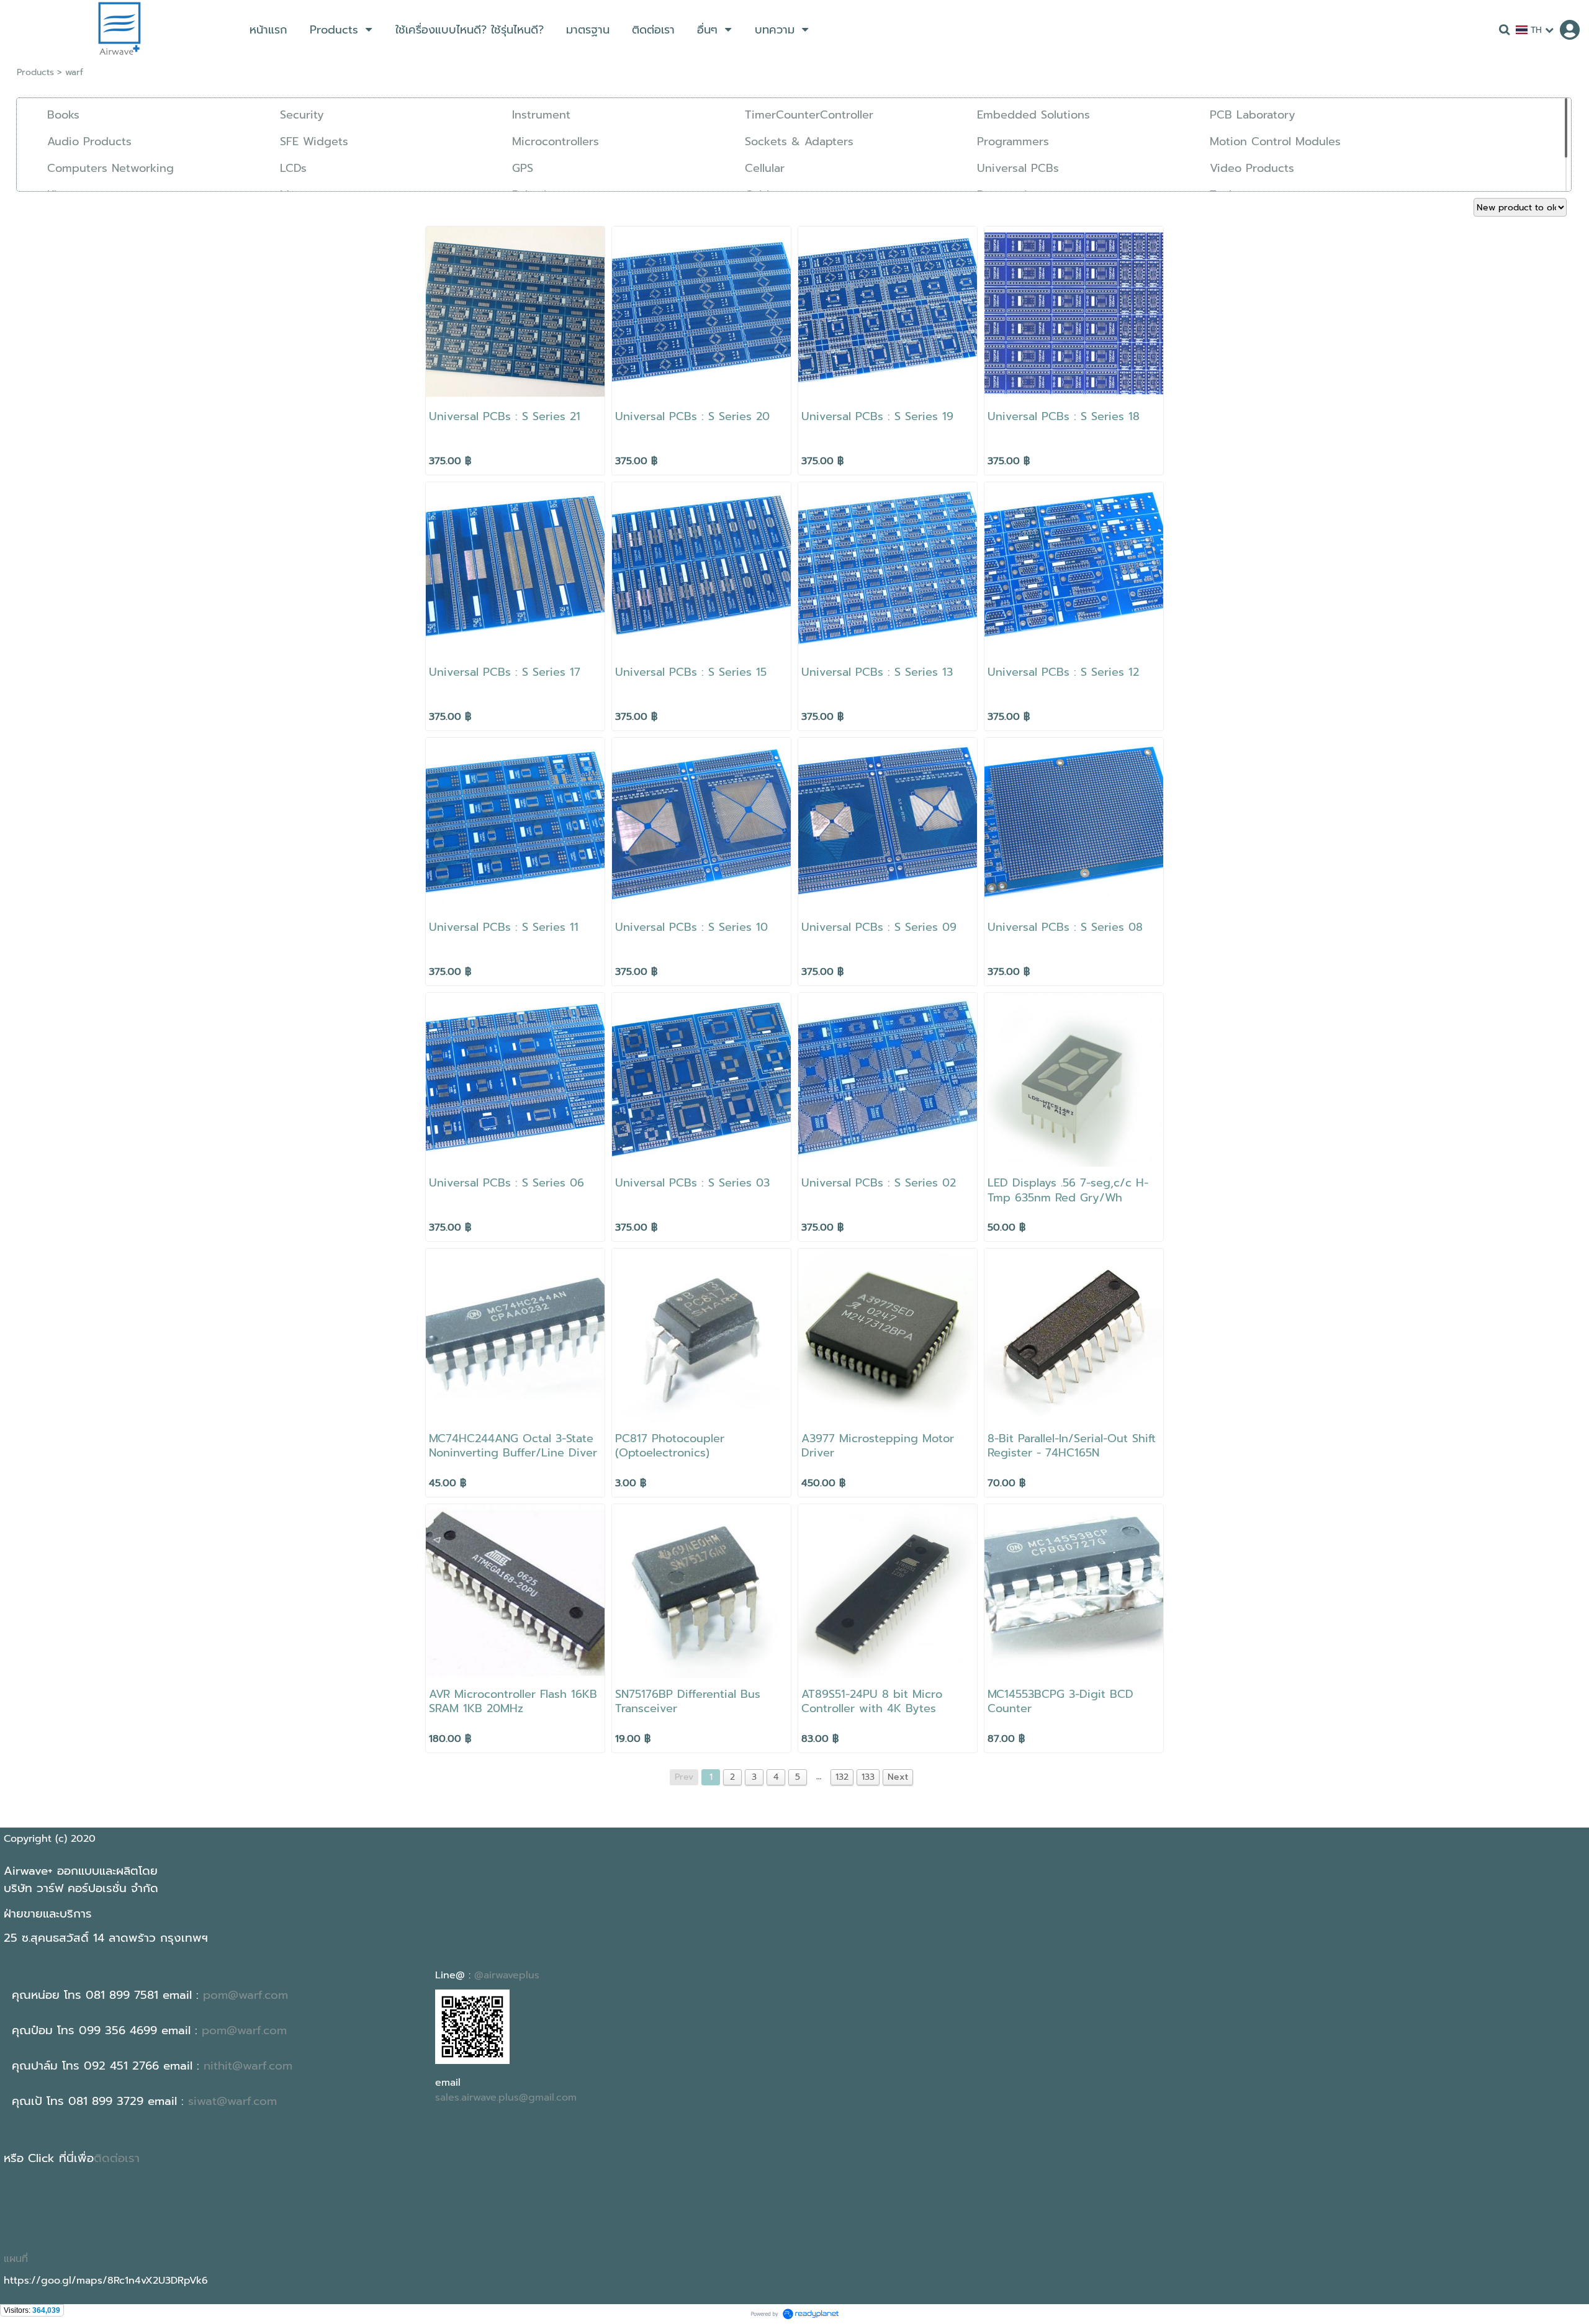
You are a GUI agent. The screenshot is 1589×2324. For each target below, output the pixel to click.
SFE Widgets (314, 141)
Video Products (1252, 168)
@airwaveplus (507, 1975)
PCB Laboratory (1253, 115)
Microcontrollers (556, 141)
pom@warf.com (245, 1995)
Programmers (1013, 141)
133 (868, 1777)
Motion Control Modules (1275, 141)
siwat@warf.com (232, 2101)
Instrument (541, 115)
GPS (523, 168)
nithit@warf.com (248, 2066)
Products (35, 72)
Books (63, 115)
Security (302, 115)
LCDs (293, 168)
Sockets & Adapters (799, 141)
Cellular (765, 168)
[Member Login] (1570, 30)
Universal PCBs (1018, 168)
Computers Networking (110, 168)
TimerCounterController (809, 115)
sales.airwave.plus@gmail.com (506, 2097)
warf (74, 72)
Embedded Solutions (1033, 115)
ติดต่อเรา (117, 2158)
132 (842, 1777)
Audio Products (89, 141)
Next (898, 1777)
